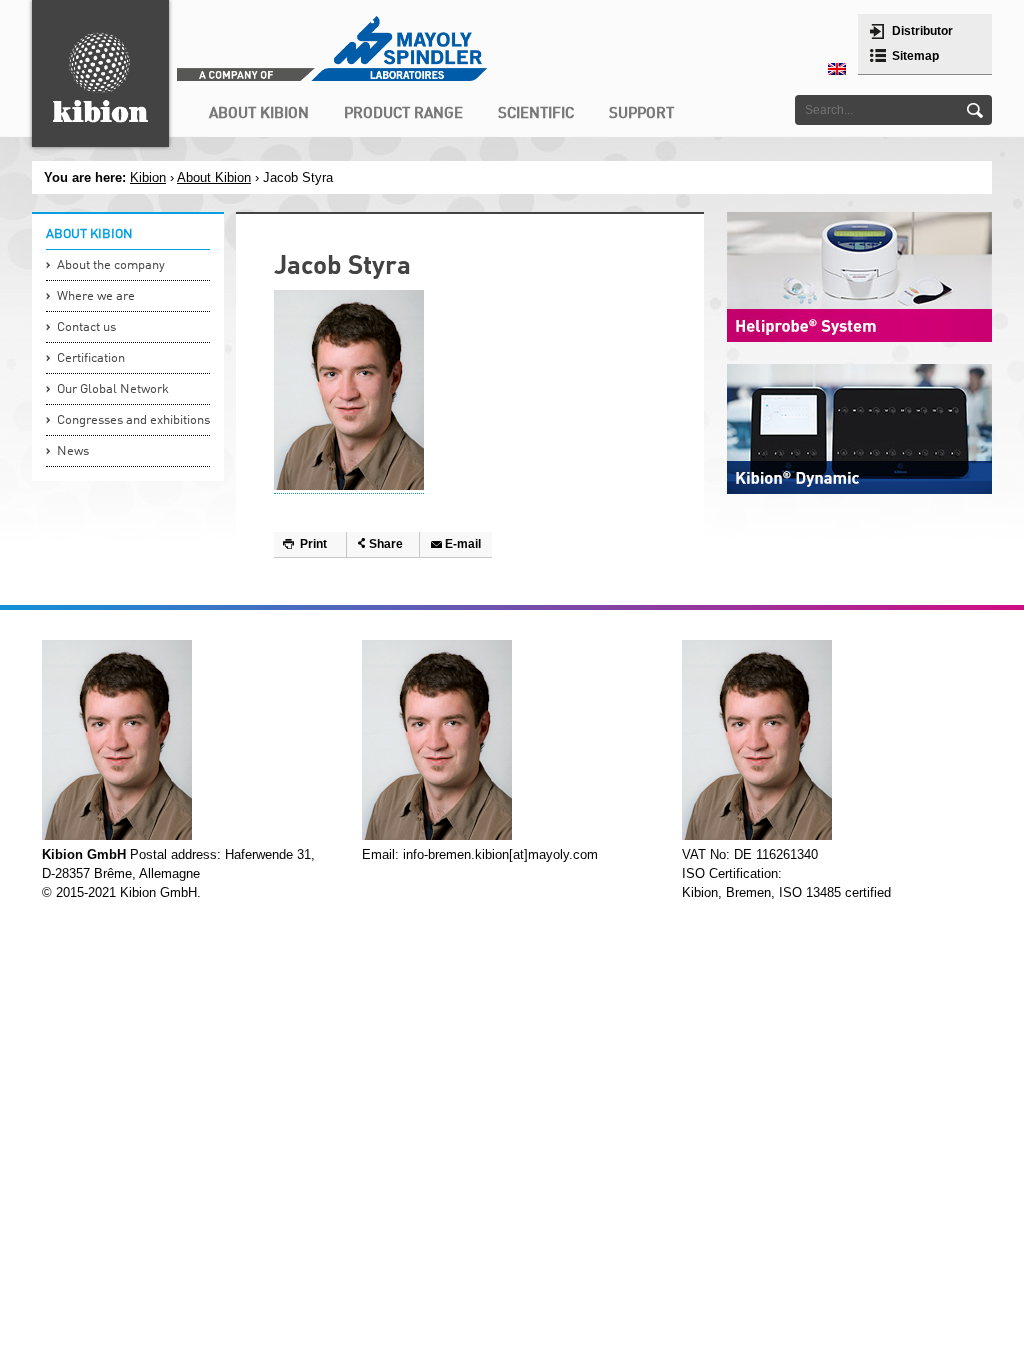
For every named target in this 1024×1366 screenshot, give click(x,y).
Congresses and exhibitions (133, 420)
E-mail (463, 544)
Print (313, 544)
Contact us (86, 327)
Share (386, 544)
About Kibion (214, 177)
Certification (91, 358)
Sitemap (915, 56)
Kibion (148, 177)
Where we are (96, 296)
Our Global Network (113, 389)
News (73, 451)
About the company (111, 265)
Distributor (922, 31)
